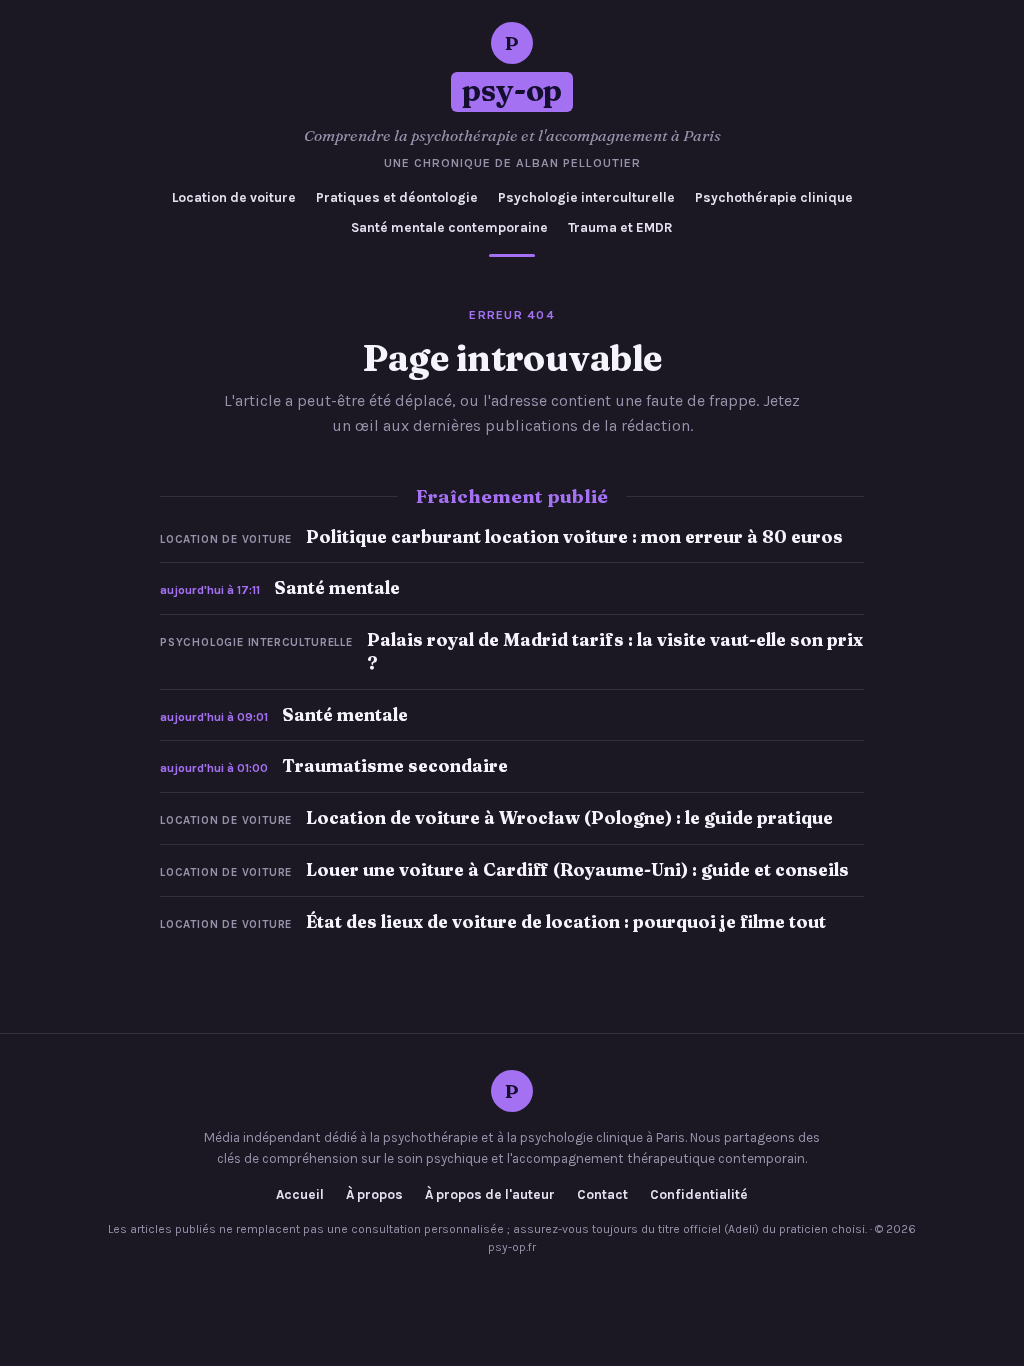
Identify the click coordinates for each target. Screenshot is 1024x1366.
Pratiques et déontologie (397, 197)
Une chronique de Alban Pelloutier (512, 163)
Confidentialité (699, 1195)
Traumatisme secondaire (395, 765)
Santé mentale (337, 587)
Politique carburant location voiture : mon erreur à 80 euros (574, 536)
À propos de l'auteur (490, 1195)
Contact (602, 1195)
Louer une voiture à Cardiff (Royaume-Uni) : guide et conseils (577, 869)
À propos (374, 1195)
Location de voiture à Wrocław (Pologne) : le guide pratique (569, 817)
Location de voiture (234, 197)
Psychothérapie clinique (774, 197)
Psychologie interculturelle (586, 197)
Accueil (300, 1195)
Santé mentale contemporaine (449, 227)
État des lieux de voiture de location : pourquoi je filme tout (566, 921)
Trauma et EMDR (620, 227)
